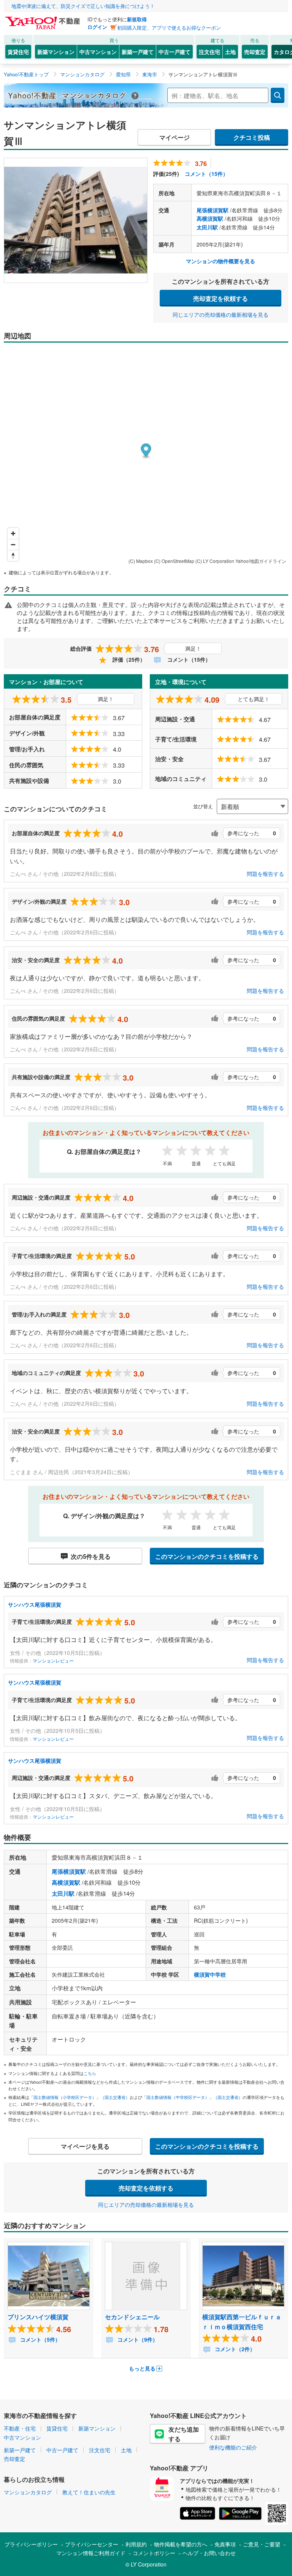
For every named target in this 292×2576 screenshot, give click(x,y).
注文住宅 (209, 52)
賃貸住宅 (18, 52)
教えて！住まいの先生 (89, 2492)
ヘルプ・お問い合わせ (209, 2553)
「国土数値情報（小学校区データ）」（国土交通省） (79, 2097)
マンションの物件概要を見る (221, 261)
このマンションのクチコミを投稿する (207, 1556)
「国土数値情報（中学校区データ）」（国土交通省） (192, 2097)
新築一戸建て (138, 52)
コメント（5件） (40, 2339)
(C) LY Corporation (215, 561)
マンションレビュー (53, 1660)
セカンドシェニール (132, 2317)
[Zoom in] (13, 533)
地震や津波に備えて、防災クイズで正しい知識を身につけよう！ (83, 6)
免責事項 (225, 2544)
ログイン (97, 27)
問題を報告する (265, 874)
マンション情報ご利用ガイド (91, 2553)
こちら (90, 2073)
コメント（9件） (137, 2339)
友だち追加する (184, 2434)
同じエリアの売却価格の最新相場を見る (221, 314)
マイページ (175, 137)
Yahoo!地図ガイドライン (261, 561)
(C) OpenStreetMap (174, 561)
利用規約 (136, 2544)
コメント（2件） (234, 2349)
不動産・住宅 (20, 2428)
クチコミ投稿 (252, 137)
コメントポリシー (154, 2553)
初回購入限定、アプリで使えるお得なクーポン (169, 28)
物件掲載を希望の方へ (181, 2544)
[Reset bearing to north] (13, 555)
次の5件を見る (91, 1556)
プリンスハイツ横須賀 (38, 2317)
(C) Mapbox (141, 561)
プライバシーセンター (92, 2544)
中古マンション (98, 52)
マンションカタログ (28, 2492)
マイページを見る (85, 2146)
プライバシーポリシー (31, 2544)
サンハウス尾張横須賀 (35, 1604)
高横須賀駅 (210, 218)
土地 (230, 52)
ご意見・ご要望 (262, 2544)
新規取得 (137, 19)
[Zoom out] (13, 544)
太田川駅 (207, 227)
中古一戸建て (175, 52)
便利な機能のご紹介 (233, 2447)
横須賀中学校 (210, 1974)
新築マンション (56, 52)
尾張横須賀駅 (213, 210)
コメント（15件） (206, 174)
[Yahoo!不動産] (44, 19)
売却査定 (255, 52)
